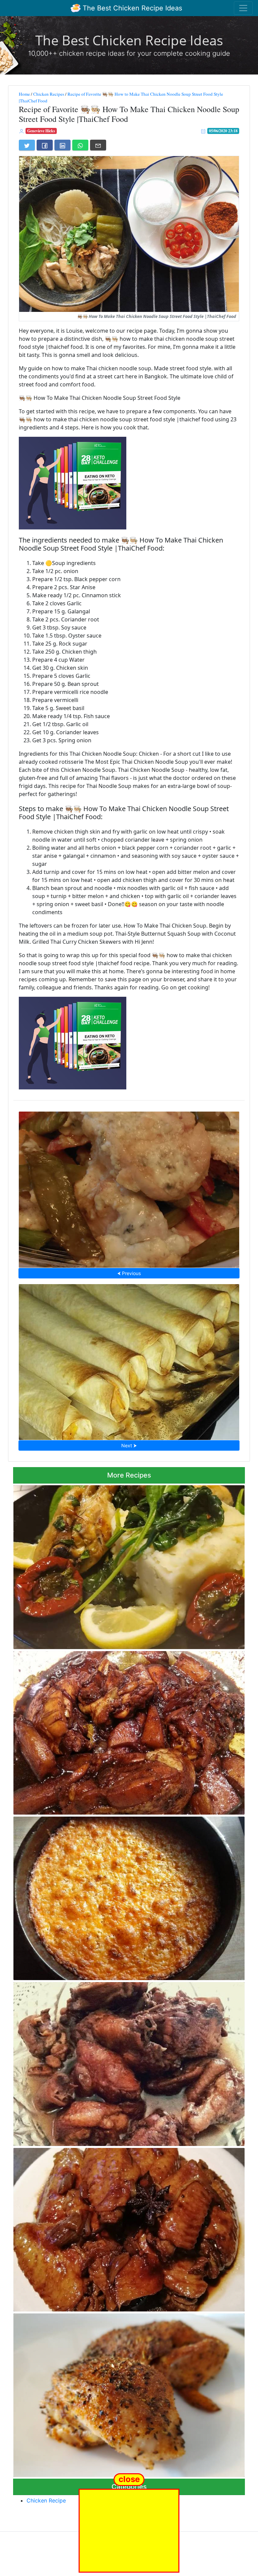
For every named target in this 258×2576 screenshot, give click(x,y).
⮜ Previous (129, 1273)
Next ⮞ (129, 1445)
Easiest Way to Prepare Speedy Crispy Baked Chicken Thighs (129, 2393)
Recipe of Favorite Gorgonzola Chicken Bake (129, 1187)
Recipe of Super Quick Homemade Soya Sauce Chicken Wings (129, 2228)
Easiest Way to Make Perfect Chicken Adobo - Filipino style (129, 1731)
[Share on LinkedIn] (62, 145)
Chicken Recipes (49, 94)
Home (24, 94)
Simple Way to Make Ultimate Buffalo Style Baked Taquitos (129, 1360)
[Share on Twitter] (27, 145)
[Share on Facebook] (45, 145)
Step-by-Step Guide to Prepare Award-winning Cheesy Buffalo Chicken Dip (129, 1896)
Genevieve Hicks (41, 131)
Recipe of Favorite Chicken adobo (129, 2062)
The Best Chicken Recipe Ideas (131, 8)
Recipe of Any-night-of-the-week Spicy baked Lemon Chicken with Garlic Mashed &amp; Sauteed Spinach (121, 1565)
